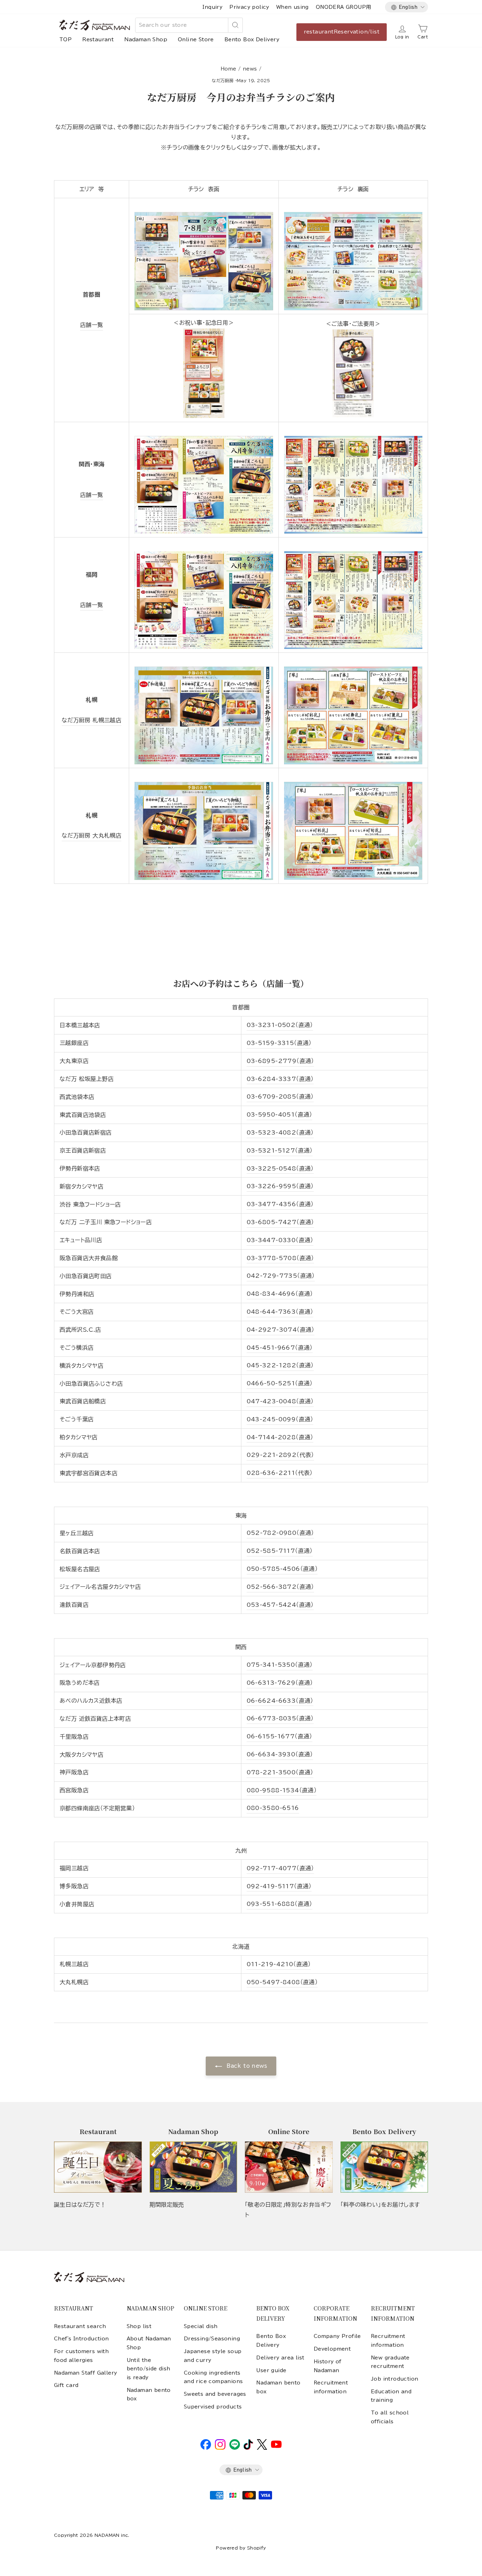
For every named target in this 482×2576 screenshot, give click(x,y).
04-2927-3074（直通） (281, 1330)
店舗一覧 (92, 325)
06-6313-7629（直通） (280, 1683)
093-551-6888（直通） (279, 1904)
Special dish (201, 2326)
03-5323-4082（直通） (280, 1132)
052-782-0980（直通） (280, 1533)
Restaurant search (80, 2326)
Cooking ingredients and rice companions (213, 2377)
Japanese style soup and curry (213, 2356)
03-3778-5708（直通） (280, 1258)
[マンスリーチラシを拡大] (204, 259)
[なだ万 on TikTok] (248, 2448)
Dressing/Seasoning (212, 2339)
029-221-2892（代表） (280, 1455)
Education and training (391, 2396)
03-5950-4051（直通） (279, 1114)
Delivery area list (280, 2358)
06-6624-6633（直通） (280, 1701)
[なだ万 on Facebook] (206, 2448)
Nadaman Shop (146, 40)
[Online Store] (289, 2167)
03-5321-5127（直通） (280, 1150)
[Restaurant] (98, 2167)
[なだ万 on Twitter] (262, 2448)
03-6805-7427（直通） (280, 1222)
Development (332, 2349)
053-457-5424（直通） (280, 1605)
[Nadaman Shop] (194, 2167)
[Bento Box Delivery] (384, 2167)
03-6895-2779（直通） (280, 1061)
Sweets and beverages (215, 2394)
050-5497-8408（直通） (282, 1982)
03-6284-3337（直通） (280, 1079)
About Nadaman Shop (149, 2343)
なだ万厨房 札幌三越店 (92, 720)
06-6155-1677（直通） (279, 1736)
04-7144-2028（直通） (280, 1437)
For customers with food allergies (81, 2356)
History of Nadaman (328, 2366)
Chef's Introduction (82, 2339)
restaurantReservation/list (342, 32)
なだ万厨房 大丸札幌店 (92, 836)
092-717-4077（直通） (280, 1868)
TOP (65, 40)
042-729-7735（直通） (281, 1276)
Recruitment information (331, 2387)
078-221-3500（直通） (280, 1772)
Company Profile (337, 2336)
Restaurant (98, 40)
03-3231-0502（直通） (280, 1025)
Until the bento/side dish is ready (149, 2369)
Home (228, 69)
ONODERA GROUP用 (344, 7)
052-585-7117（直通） (280, 1551)
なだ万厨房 (223, 80)
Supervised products (213, 2407)
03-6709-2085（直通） (280, 1096)
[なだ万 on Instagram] (220, 2448)
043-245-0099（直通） (280, 1419)
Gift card (66, 2385)
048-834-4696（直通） (280, 1294)
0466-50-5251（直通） (280, 1383)
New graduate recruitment (390, 2362)
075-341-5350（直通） (280, 1665)
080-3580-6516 (273, 1808)
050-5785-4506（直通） (282, 1569)
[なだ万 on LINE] (235, 2448)
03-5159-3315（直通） (279, 1043)
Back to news (246, 2066)
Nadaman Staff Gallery (85, 2373)
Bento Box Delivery (252, 40)
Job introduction (394, 2379)
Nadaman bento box (149, 2394)
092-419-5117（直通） (279, 1886)
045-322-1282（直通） (280, 1365)
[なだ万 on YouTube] (276, 2446)
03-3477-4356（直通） (280, 1204)
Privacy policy (249, 7)
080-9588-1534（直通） (282, 1790)
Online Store (196, 40)
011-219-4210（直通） (279, 1964)
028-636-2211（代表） (280, 1473)
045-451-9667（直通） (280, 1348)
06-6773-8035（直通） (280, 1718)
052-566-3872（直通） (280, 1587)
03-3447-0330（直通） (280, 1240)
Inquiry (212, 7)
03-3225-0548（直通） (280, 1168)
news (250, 69)
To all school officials (390, 2417)
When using (293, 7)
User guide (271, 2370)
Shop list (139, 2326)
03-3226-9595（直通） (280, 1186)
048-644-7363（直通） (280, 1312)
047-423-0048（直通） (280, 1401)
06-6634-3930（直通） (280, 1754)
